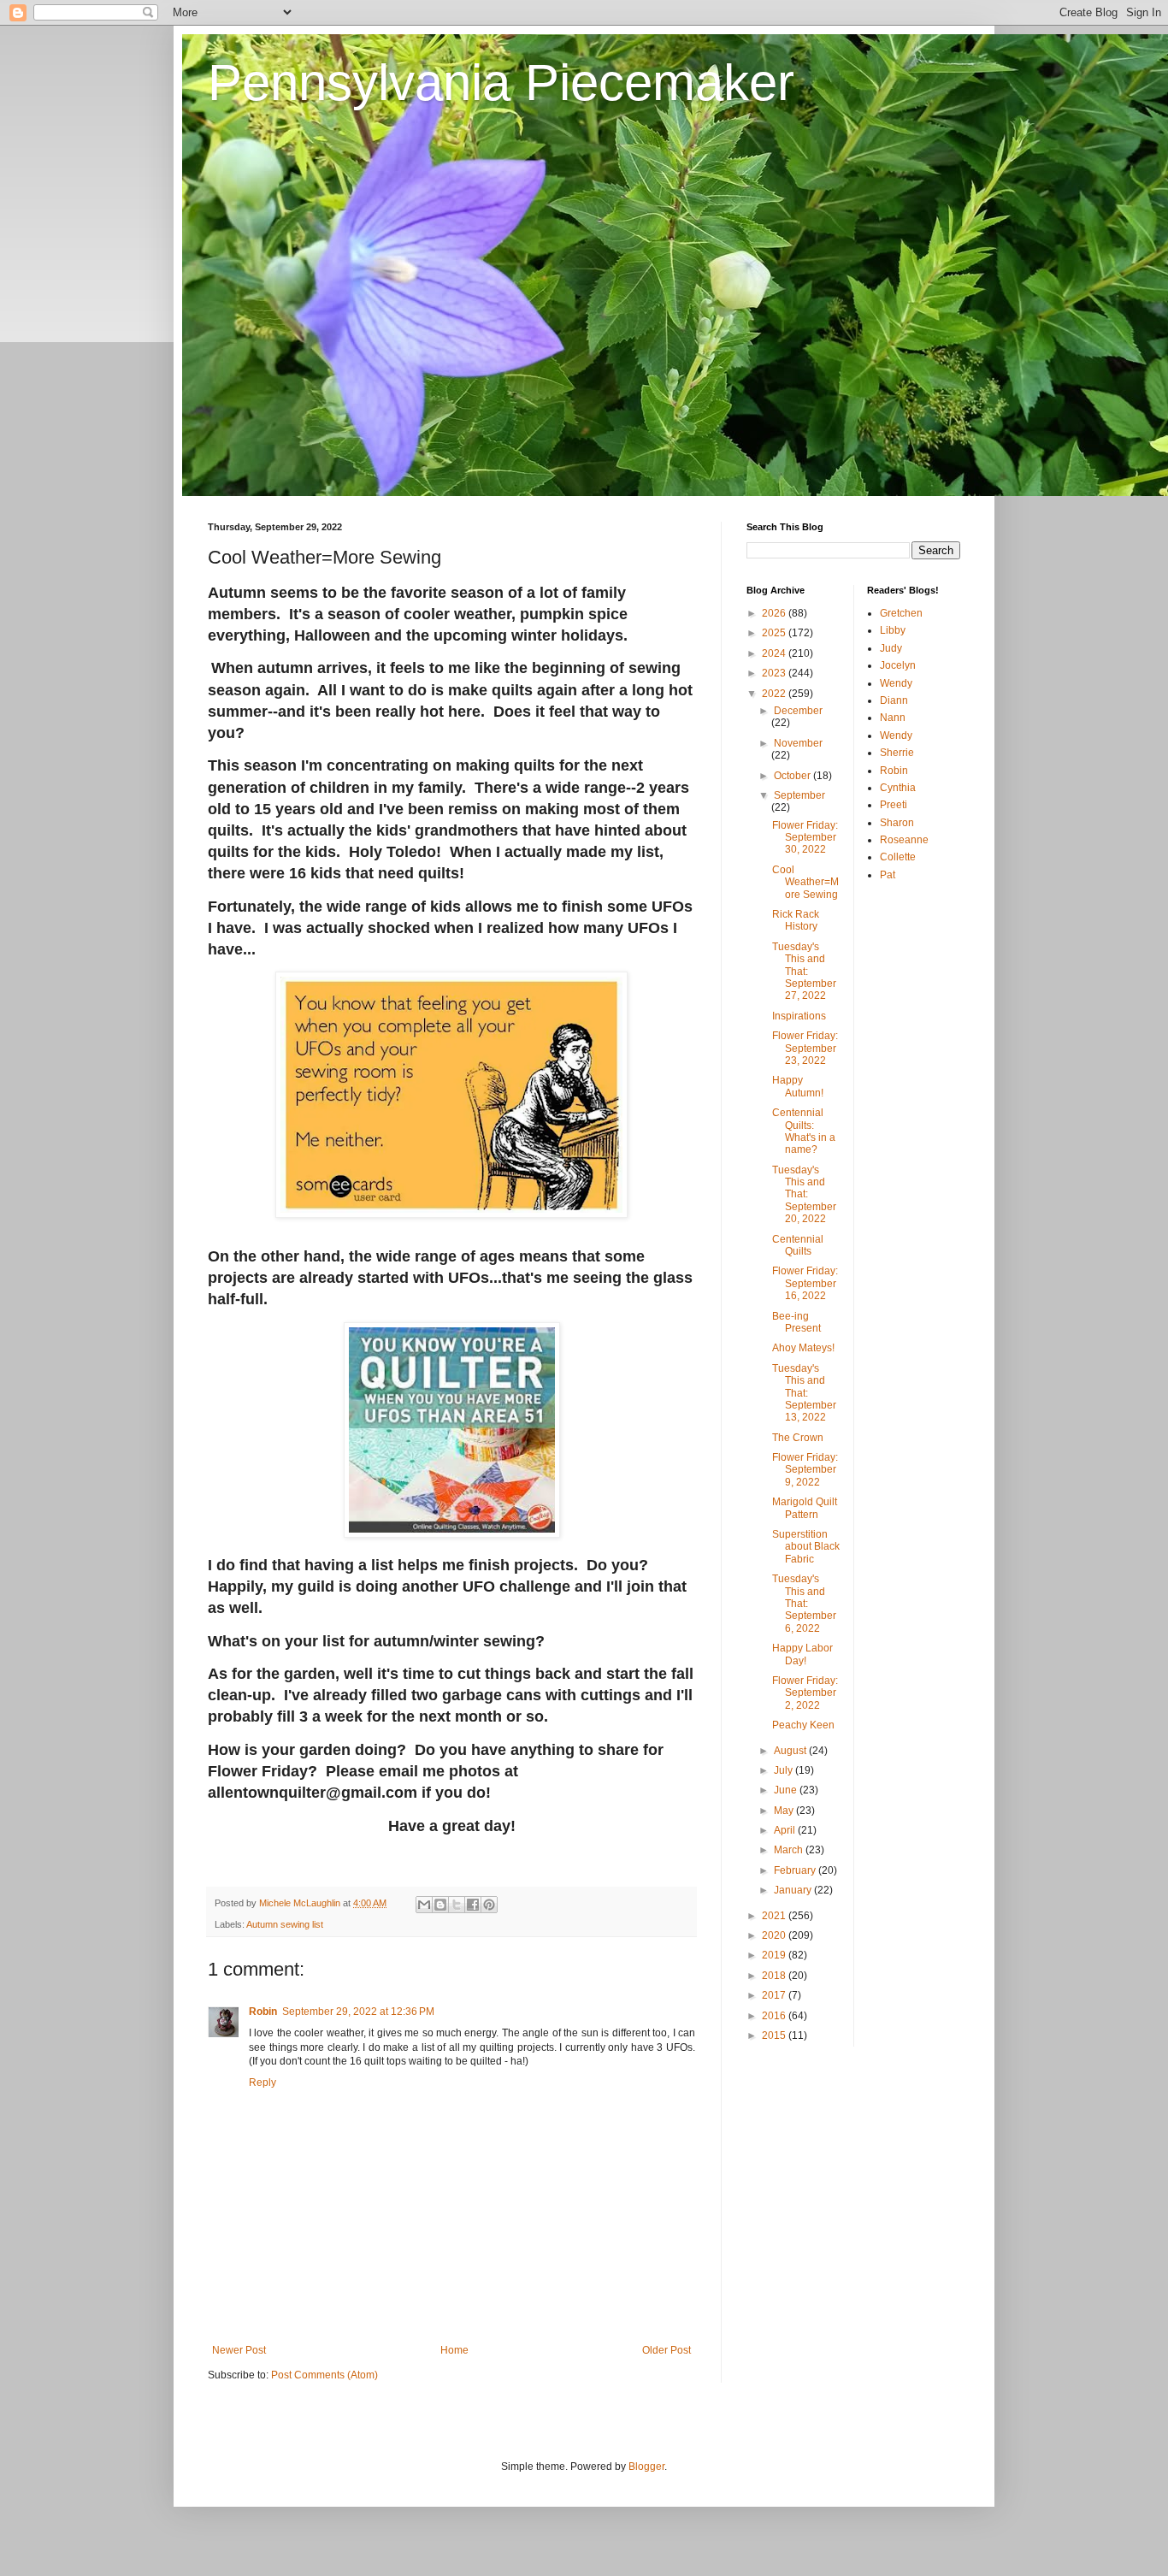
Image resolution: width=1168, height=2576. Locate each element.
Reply (263, 2083)
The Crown (798, 1438)
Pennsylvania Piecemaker (501, 83)
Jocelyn (898, 665)
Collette (898, 857)
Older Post (667, 2350)
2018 (775, 1976)
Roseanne (904, 840)
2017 (775, 1995)
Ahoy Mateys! (803, 1348)
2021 (775, 1916)
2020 (775, 1935)
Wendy (896, 683)
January (794, 1890)
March (790, 1850)
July (785, 1770)
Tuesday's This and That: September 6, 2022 (804, 1604)
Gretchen (901, 613)
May (785, 1811)
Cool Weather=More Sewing (805, 882)
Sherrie (897, 753)
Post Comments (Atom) (324, 2375)
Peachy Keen (803, 1725)
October (793, 776)
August (791, 1751)
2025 (775, 633)
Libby (893, 630)
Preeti (894, 805)
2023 (775, 673)
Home (454, 2350)
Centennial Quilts (798, 1245)
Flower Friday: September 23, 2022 (805, 1048)
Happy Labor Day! (802, 1654)
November (798, 743)
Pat (888, 875)
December (798, 711)
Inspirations (799, 1016)
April (786, 1830)
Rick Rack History (796, 920)
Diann (894, 700)
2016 (775, 2016)
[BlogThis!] (440, 1905)
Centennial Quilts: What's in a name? (804, 1131)
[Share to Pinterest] (489, 1905)
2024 (775, 653)
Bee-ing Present (796, 1322)
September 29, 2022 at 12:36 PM (358, 2012)
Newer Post (239, 2350)
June (787, 1790)
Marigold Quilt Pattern (805, 1508)
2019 (775, 1955)
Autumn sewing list (285, 1924)
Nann (893, 718)
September (799, 795)
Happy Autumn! (798, 1086)
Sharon (897, 823)
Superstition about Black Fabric (806, 1547)
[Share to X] (457, 1905)
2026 (775, 613)
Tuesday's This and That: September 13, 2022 (804, 1393)
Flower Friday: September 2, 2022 (805, 1693)
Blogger (646, 2467)
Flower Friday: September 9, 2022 (805, 1470)
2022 (775, 694)
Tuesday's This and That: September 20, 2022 (804, 1195)
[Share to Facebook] (473, 1905)
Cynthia (898, 788)
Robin (263, 2012)
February (796, 1870)
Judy (891, 648)
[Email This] (424, 1905)
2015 (775, 2035)
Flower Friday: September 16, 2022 (805, 1283)
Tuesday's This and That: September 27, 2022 (804, 972)
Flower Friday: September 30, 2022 (805, 838)
